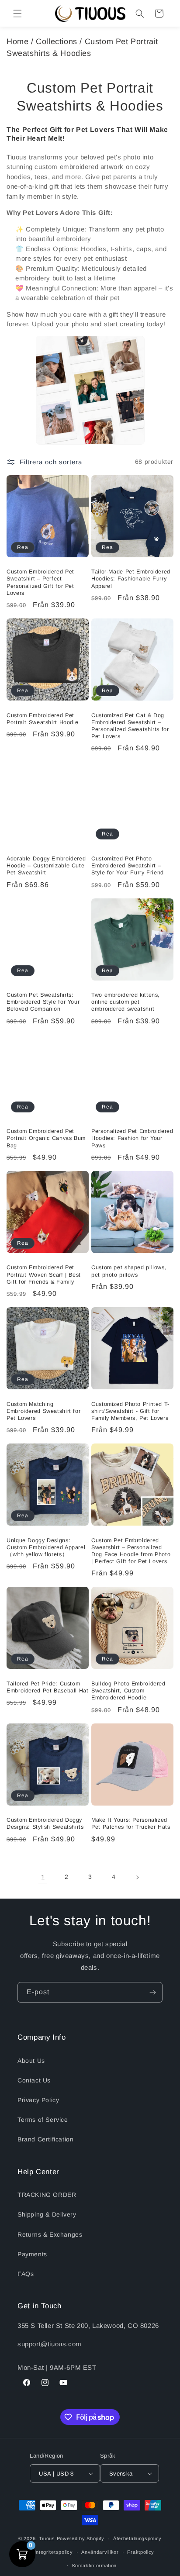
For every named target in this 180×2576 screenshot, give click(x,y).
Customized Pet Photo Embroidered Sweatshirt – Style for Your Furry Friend (128, 866)
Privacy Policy (38, 2100)
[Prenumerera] (152, 1992)
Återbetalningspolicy (137, 2538)
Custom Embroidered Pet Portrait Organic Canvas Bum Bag (46, 1138)
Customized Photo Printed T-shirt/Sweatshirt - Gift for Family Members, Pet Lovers (130, 1411)
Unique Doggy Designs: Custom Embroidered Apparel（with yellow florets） (46, 1547)
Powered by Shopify (81, 2538)
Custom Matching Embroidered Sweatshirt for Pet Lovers (43, 1411)
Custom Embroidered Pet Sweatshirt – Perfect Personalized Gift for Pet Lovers (40, 582)
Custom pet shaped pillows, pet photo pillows (129, 1271)
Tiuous (47, 2538)
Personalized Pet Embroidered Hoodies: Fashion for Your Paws (132, 1138)
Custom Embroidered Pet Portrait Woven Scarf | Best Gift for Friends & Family (44, 1274)
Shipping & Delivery (47, 2214)
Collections (57, 41)
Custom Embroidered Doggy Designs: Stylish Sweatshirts (45, 1823)
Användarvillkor (100, 2552)
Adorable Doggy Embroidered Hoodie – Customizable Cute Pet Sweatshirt (46, 866)
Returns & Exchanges (50, 2234)
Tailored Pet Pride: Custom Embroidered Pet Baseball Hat (48, 1687)
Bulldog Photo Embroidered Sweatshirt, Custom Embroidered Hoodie (128, 1691)
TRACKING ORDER (47, 2195)
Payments (32, 2254)
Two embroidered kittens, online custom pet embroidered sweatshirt (126, 1002)
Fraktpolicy (141, 2552)
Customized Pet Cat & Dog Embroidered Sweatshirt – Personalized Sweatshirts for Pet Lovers (130, 726)
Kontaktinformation (95, 2566)
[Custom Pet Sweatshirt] (90, 390)
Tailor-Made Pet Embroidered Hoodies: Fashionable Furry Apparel (131, 579)
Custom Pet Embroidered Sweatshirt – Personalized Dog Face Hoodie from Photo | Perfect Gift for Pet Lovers (131, 1551)
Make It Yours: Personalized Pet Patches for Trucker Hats (131, 1823)
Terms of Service (43, 2120)
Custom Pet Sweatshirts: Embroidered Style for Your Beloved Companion (43, 1002)
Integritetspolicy (54, 2552)
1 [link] (43, 1877)
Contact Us (34, 2080)
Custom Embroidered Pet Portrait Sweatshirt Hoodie (42, 719)
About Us (31, 2061)
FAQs (26, 2274)
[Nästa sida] (137, 1877)
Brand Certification (45, 2139)
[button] (17, 14)
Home (17, 41)
